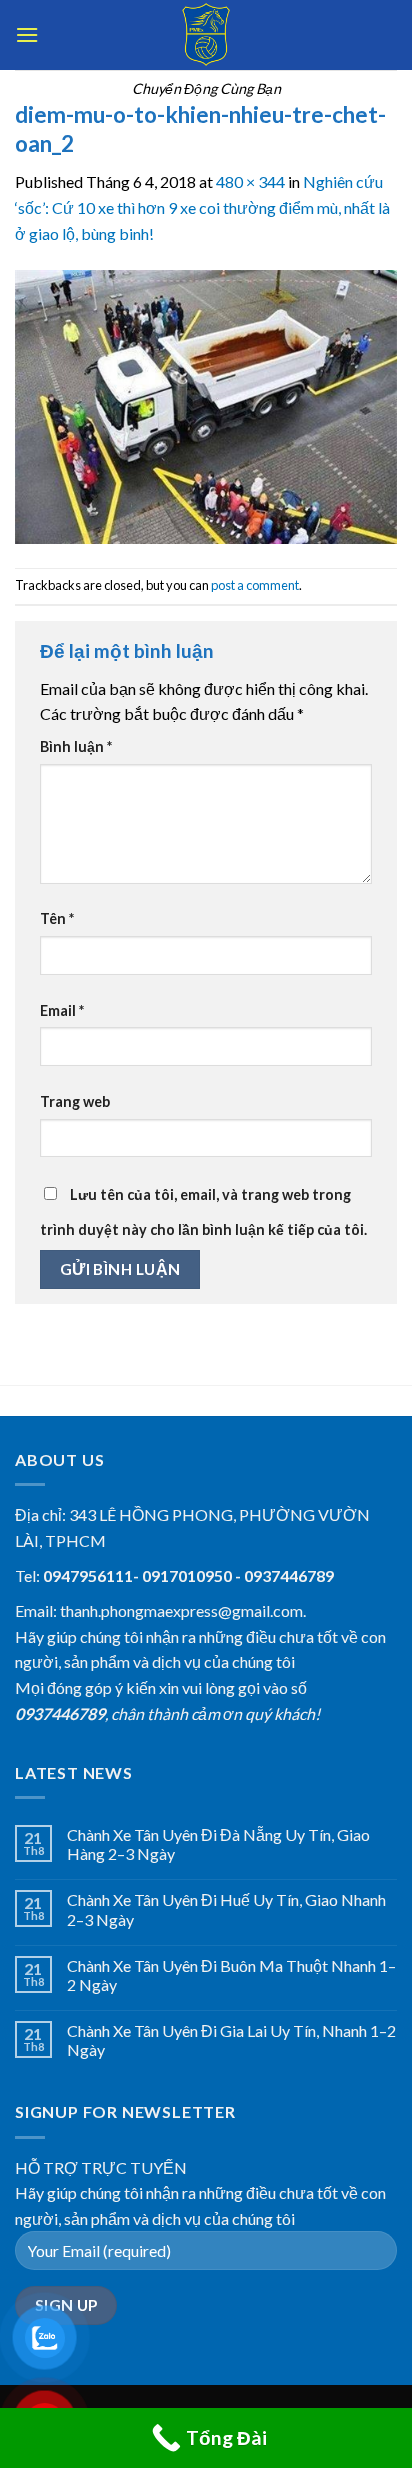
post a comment (255, 585)
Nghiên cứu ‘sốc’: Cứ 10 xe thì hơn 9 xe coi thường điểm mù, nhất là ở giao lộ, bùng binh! (202, 207)
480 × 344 (250, 181)
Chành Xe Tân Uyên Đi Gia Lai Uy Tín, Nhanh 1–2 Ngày (231, 2040)
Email (62, 1010)
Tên (57, 918)
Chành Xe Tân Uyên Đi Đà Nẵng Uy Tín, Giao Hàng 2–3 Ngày (218, 1844)
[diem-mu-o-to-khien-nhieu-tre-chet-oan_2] (206, 404)
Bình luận (76, 746)
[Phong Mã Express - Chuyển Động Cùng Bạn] (206, 35)
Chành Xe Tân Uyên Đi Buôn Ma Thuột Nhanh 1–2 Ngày (231, 1975)
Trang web (75, 1101)
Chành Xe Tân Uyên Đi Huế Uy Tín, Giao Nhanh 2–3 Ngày (226, 1909)
